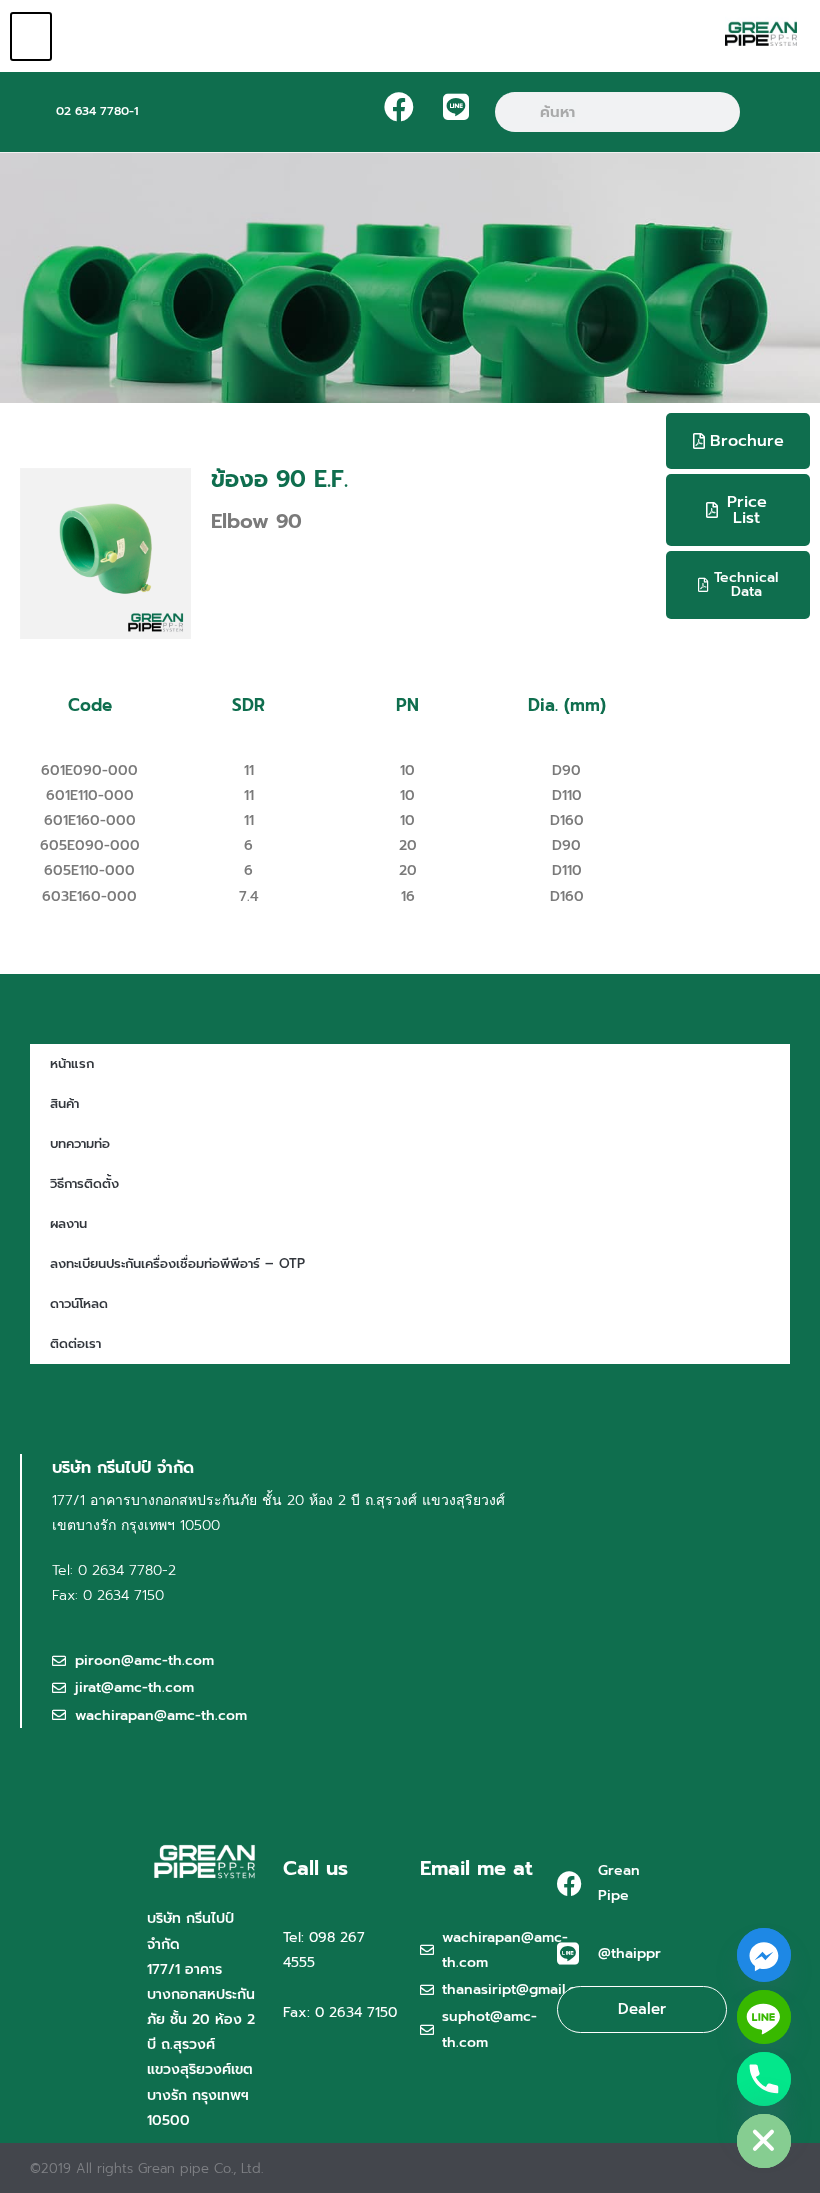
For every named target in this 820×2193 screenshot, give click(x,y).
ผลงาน (68, 1223)
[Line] (764, 2017)
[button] (31, 36)
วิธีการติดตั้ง (84, 1183)
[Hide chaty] (764, 2141)
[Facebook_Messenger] (764, 1955)
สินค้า (64, 1103)
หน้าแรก (72, 1063)
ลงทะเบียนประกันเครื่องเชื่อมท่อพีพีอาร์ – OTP (177, 1263)
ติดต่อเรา (75, 1343)
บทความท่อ (80, 1143)
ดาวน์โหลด (79, 1303)
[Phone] (764, 2079)
